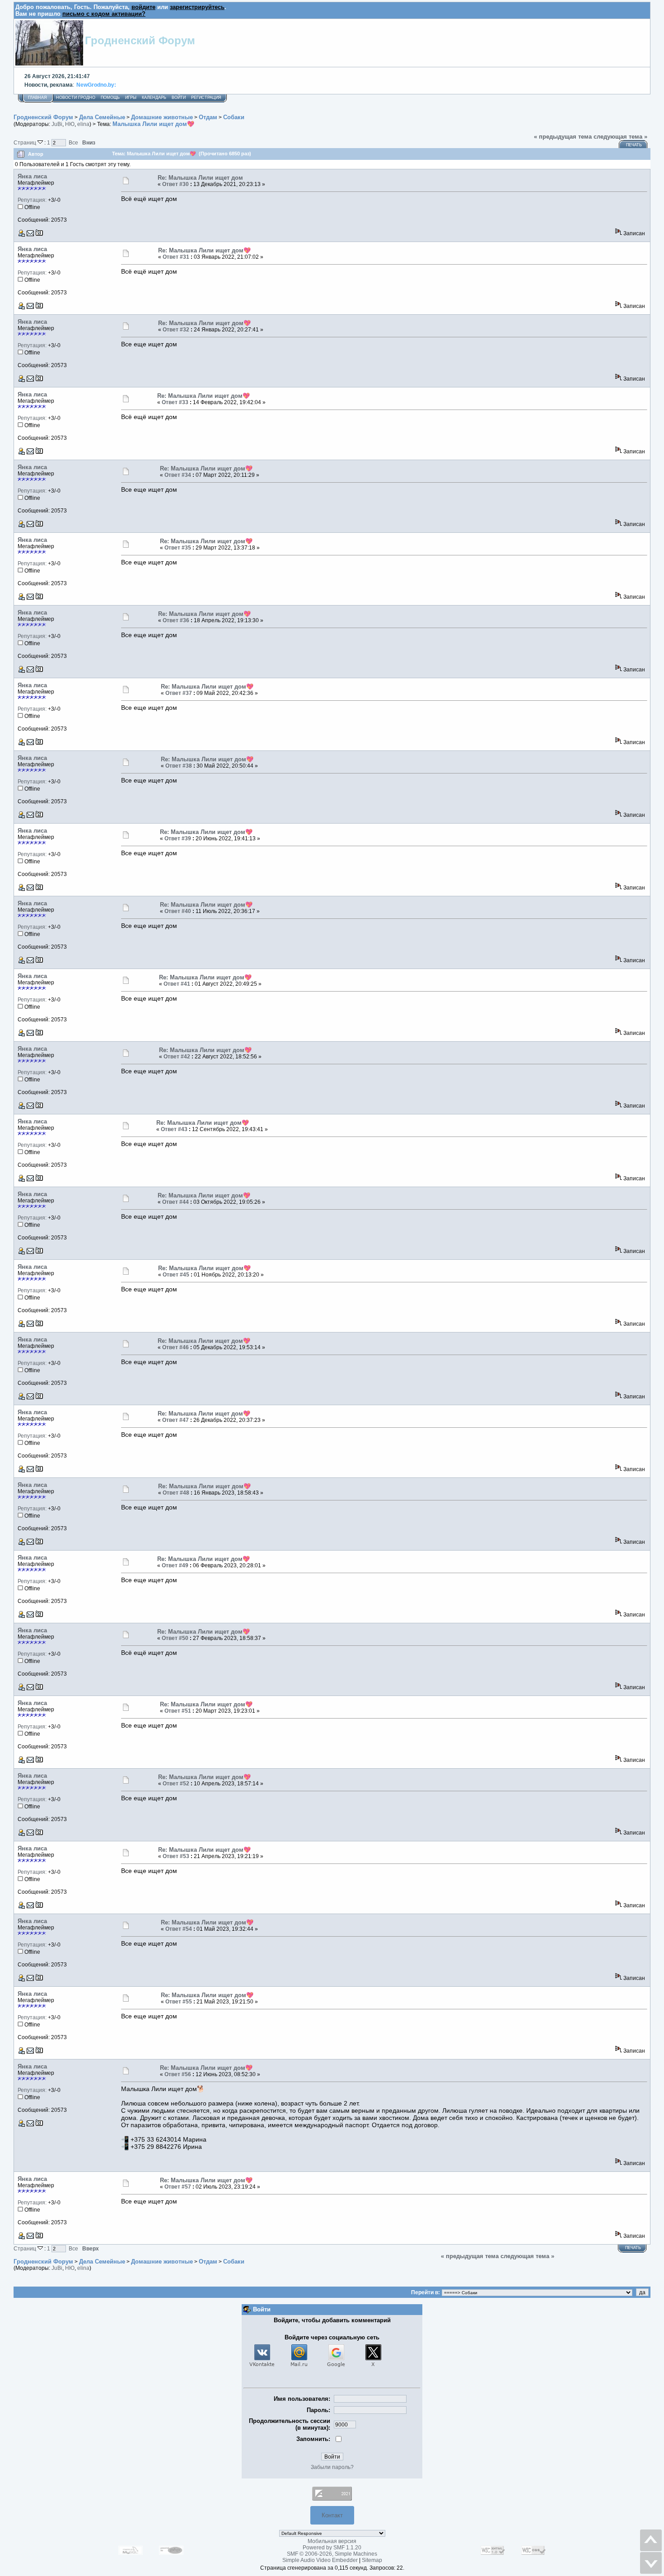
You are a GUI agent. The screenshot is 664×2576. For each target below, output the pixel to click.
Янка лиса (32, 176)
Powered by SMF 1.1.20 (332, 2548)
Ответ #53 (176, 1856)
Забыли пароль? (332, 2467)
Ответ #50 (175, 1638)
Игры (131, 98)
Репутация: (32, 200)
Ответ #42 (177, 1057)
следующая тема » (620, 137)
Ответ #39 (178, 838)
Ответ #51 (178, 1711)
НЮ (70, 124)
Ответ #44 (175, 1202)
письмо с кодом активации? (104, 14)
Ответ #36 (176, 620)
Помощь (110, 98)
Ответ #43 (174, 1129)
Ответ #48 (176, 1493)
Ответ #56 (178, 2074)
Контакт (332, 2515)
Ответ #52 (176, 1784)
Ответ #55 (179, 2002)
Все (73, 142)
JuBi (57, 124)
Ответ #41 (177, 984)
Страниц (26, 142)
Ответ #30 (175, 184)
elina (83, 124)
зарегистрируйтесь (197, 7)
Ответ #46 (175, 1347)
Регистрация (206, 98)
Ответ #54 (179, 1929)
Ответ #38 (179, 766)
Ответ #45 (176, 1275)
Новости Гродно (76, 98)
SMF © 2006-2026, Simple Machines (332, 2554)
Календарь (154, 98)
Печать (634, 145)
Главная (37, 98)
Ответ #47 (175, 1420)
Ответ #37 (179, 693)
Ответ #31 (176, 257)
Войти (179, 98)
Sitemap (372, 2560)
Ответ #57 (178, 2187)
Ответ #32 (176, 330)
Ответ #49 (175, 1565)
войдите (143, 7)
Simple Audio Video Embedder (320, 2560)
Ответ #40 (178, 911)
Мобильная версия (332, 2541)
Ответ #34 (178, 475)
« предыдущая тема (563, 137)
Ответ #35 (178, 548)
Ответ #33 (175, 402)
